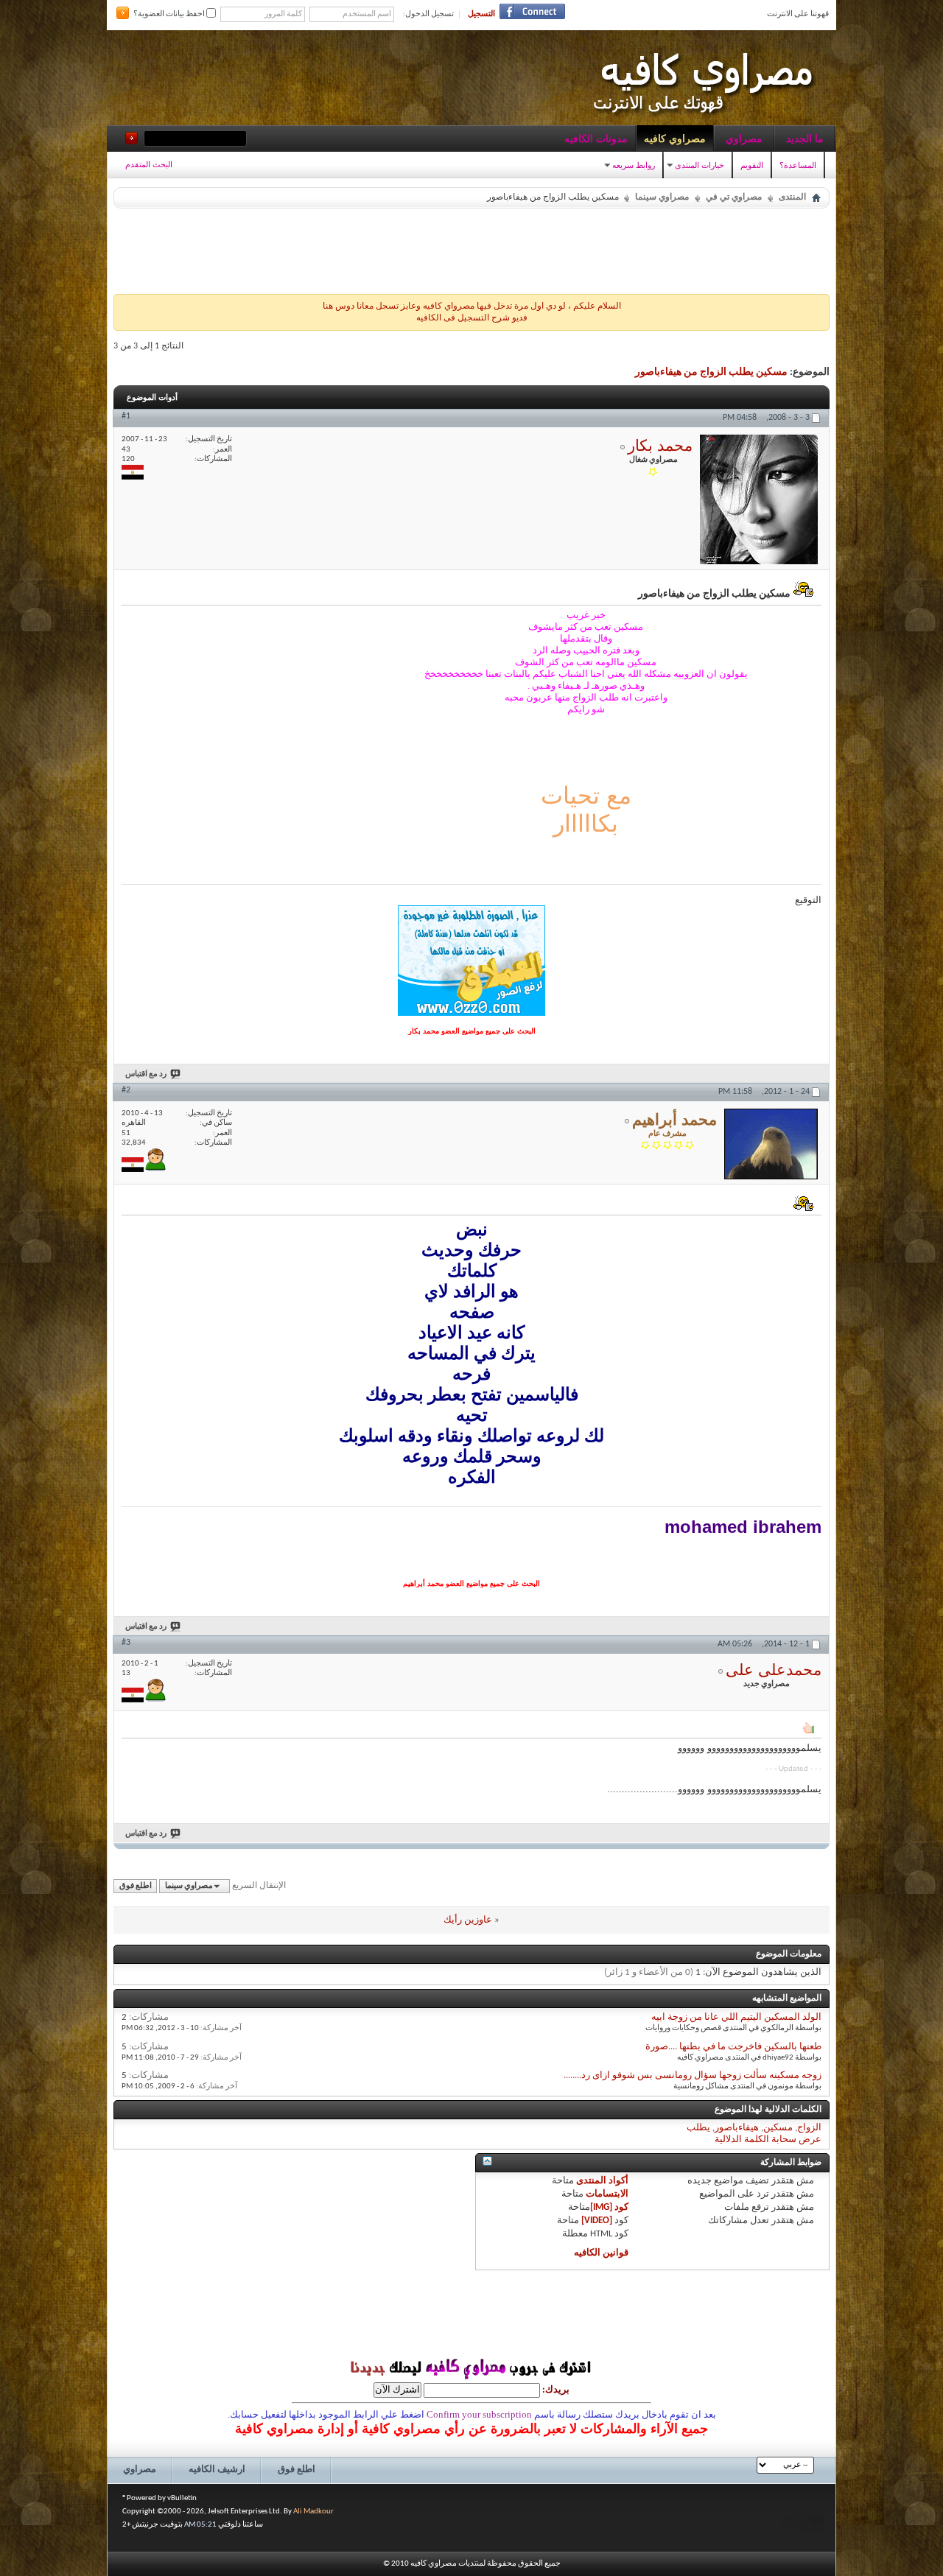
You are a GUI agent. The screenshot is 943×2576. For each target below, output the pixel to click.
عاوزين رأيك (468, 1920)
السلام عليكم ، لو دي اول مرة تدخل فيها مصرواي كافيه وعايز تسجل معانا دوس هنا (472, 306)
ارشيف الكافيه (217, 2470)
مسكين (778, 2128)
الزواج (809, 2128)
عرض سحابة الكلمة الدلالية (768, 2140)
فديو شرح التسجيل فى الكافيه (472, 318)
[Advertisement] (471, 248)
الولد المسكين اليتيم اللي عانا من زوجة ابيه (736, 2017)
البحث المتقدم (149, 164)
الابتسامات (607, 2194)
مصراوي (744, 138)
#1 (126, 416)
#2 (126, 1090)
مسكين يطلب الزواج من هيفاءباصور (711, 372)
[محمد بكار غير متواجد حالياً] (759, 499)
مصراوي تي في (734, 197)
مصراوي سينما (662, 197)
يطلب (698, 2128)
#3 (126, 1643)
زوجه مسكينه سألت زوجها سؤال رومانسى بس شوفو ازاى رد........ (693, 2075)
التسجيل (481, 14)
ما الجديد (805, 138)
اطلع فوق (136, 1886)
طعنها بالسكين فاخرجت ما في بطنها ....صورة (733, 2047)
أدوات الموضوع (152, 397)
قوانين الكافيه (601, 2253)
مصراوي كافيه (675, 138)
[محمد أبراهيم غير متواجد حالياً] (771, 1144)
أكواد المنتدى (602, 2181)
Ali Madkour (313, 2512)
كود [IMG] (609, 2207)
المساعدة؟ (798, 165)
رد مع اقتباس (146, 1074)
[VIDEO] (597, 2221)
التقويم (752, 165)
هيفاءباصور (737, 2128)
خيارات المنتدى (700, 165)
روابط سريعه (634, 165)
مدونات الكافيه (596, 138)
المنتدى (792, 197)
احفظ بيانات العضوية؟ (170, 14)
